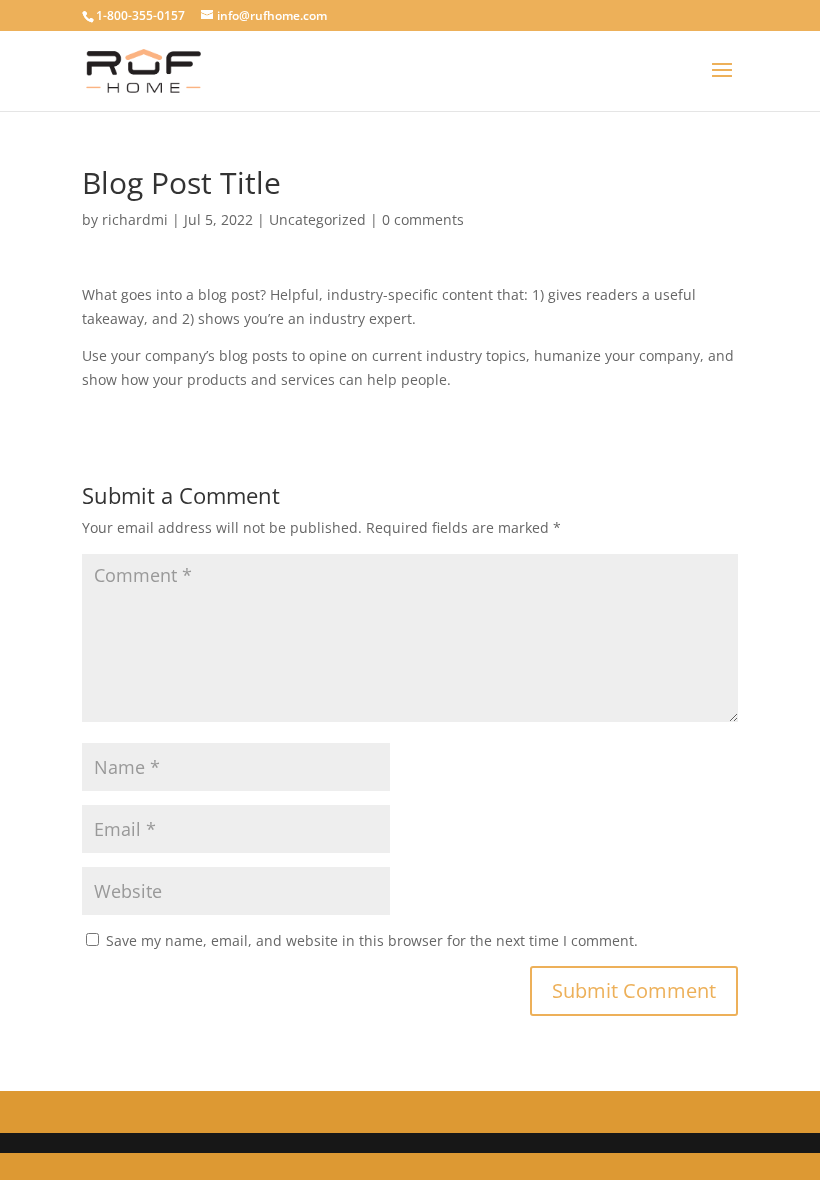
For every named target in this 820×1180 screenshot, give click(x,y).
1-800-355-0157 (140, 15)
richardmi (135, 219)
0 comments (423, 219)
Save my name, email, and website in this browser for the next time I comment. (372, 940)
